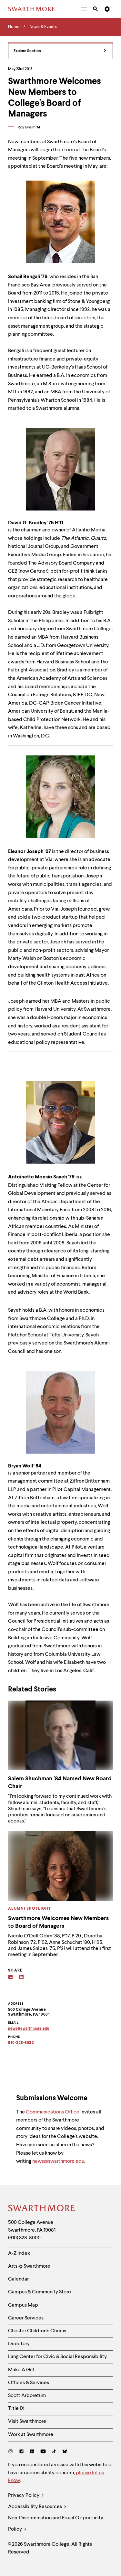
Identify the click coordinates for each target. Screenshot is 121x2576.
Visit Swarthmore (27, 2421)
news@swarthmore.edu (58, 2161)
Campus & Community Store (40, 2292)
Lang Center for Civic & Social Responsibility (57, 2357)
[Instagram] (12, 2452)
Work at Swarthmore (31, 2435)
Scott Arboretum (27, 2396)
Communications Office (53, 2112)
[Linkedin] (21, 1978)
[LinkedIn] (32, 2452)
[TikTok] (54, 2452)
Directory (19, 2344)
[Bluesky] (65, 2452)
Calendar (18, 2279)
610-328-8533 (21, 2043)
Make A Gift (21, 2370)
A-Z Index (19, 2253)
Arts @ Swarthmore (29, 2266)
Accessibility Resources (35, 2507)
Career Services (26, 2318)
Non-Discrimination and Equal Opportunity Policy (56, 2524)
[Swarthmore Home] (42, 2209)
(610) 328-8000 (24, 2238)
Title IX (16, 2409)
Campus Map (23, 2305)
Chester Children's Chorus (37, 2331)
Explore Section (27, 51)
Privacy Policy (24, 2496)
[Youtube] (43, 2452)
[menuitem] (84, 9)
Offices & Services (29, 2383)
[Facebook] (10, 1978)
